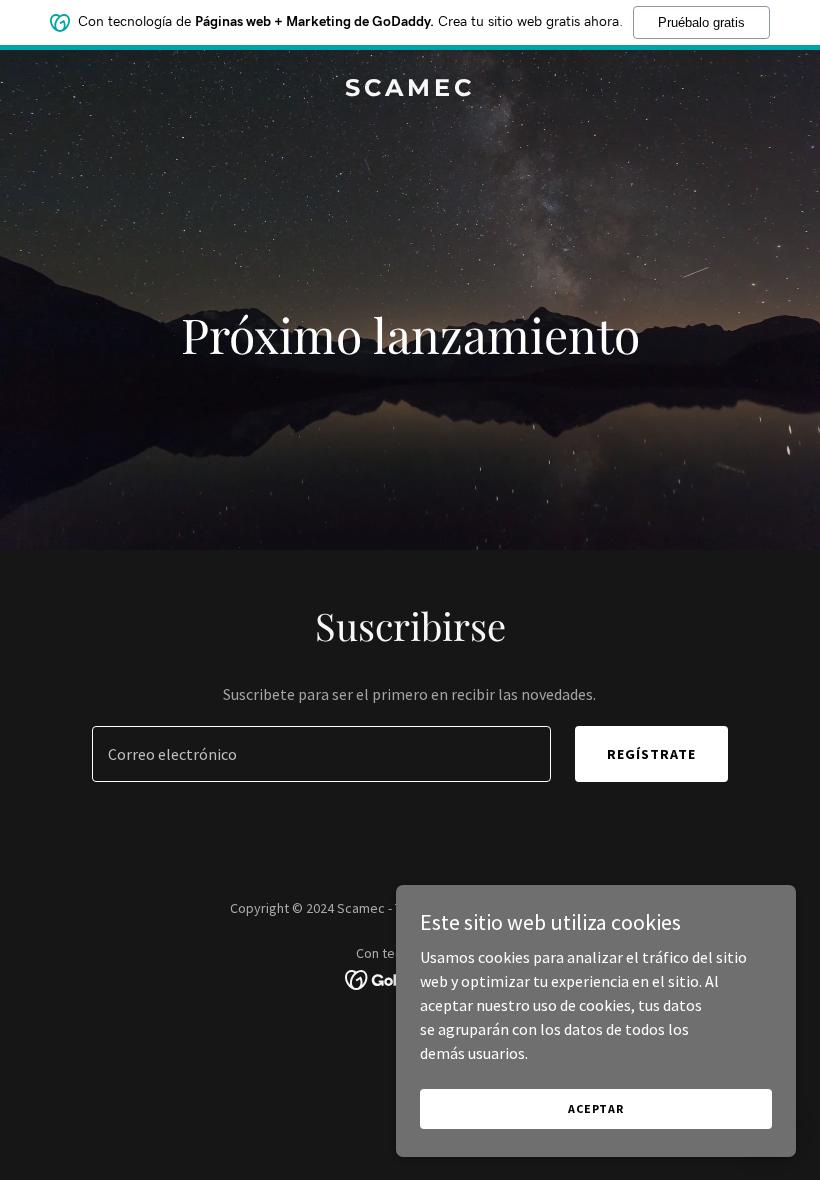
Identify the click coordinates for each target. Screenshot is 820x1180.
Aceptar (596, 1108)
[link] (410, 90)
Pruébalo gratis (701, 22)
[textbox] (321, 754)
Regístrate (651, 754)
